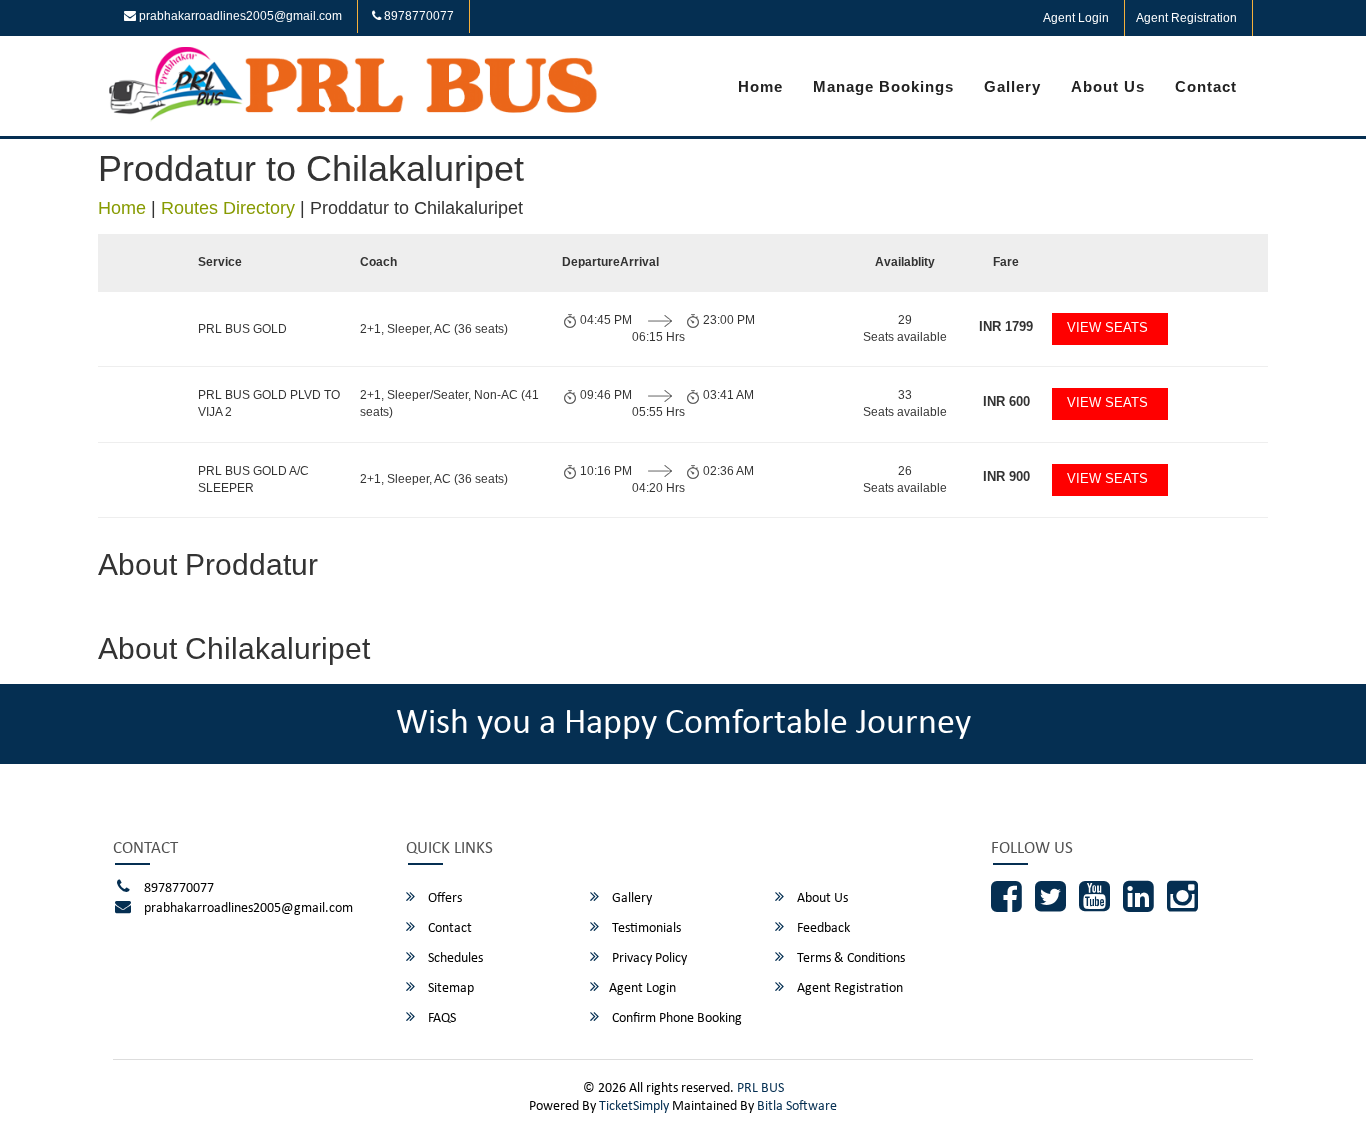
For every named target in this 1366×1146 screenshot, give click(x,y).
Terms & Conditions (849, 958)
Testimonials (645, 928)
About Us (1108, 86)
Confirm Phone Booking (675, 1018)
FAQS (440, 1018)
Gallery (1012, 86)
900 (1006, 476)
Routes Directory (228, 208)
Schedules (454, 958)
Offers (443, 898)
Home (760, 86)
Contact (1206, 86)
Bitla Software (797, 1106)
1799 (1006, 326)
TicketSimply (634, 1106)
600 (1006, 401)
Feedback (822, 928)
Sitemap (449, 988)
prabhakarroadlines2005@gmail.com (239, 16)
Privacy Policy (648, 958)
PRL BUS (760, 1088)
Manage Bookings (883, 86)
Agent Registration (1186, 18)
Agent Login (1076, 18)
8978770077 (417, 16)
